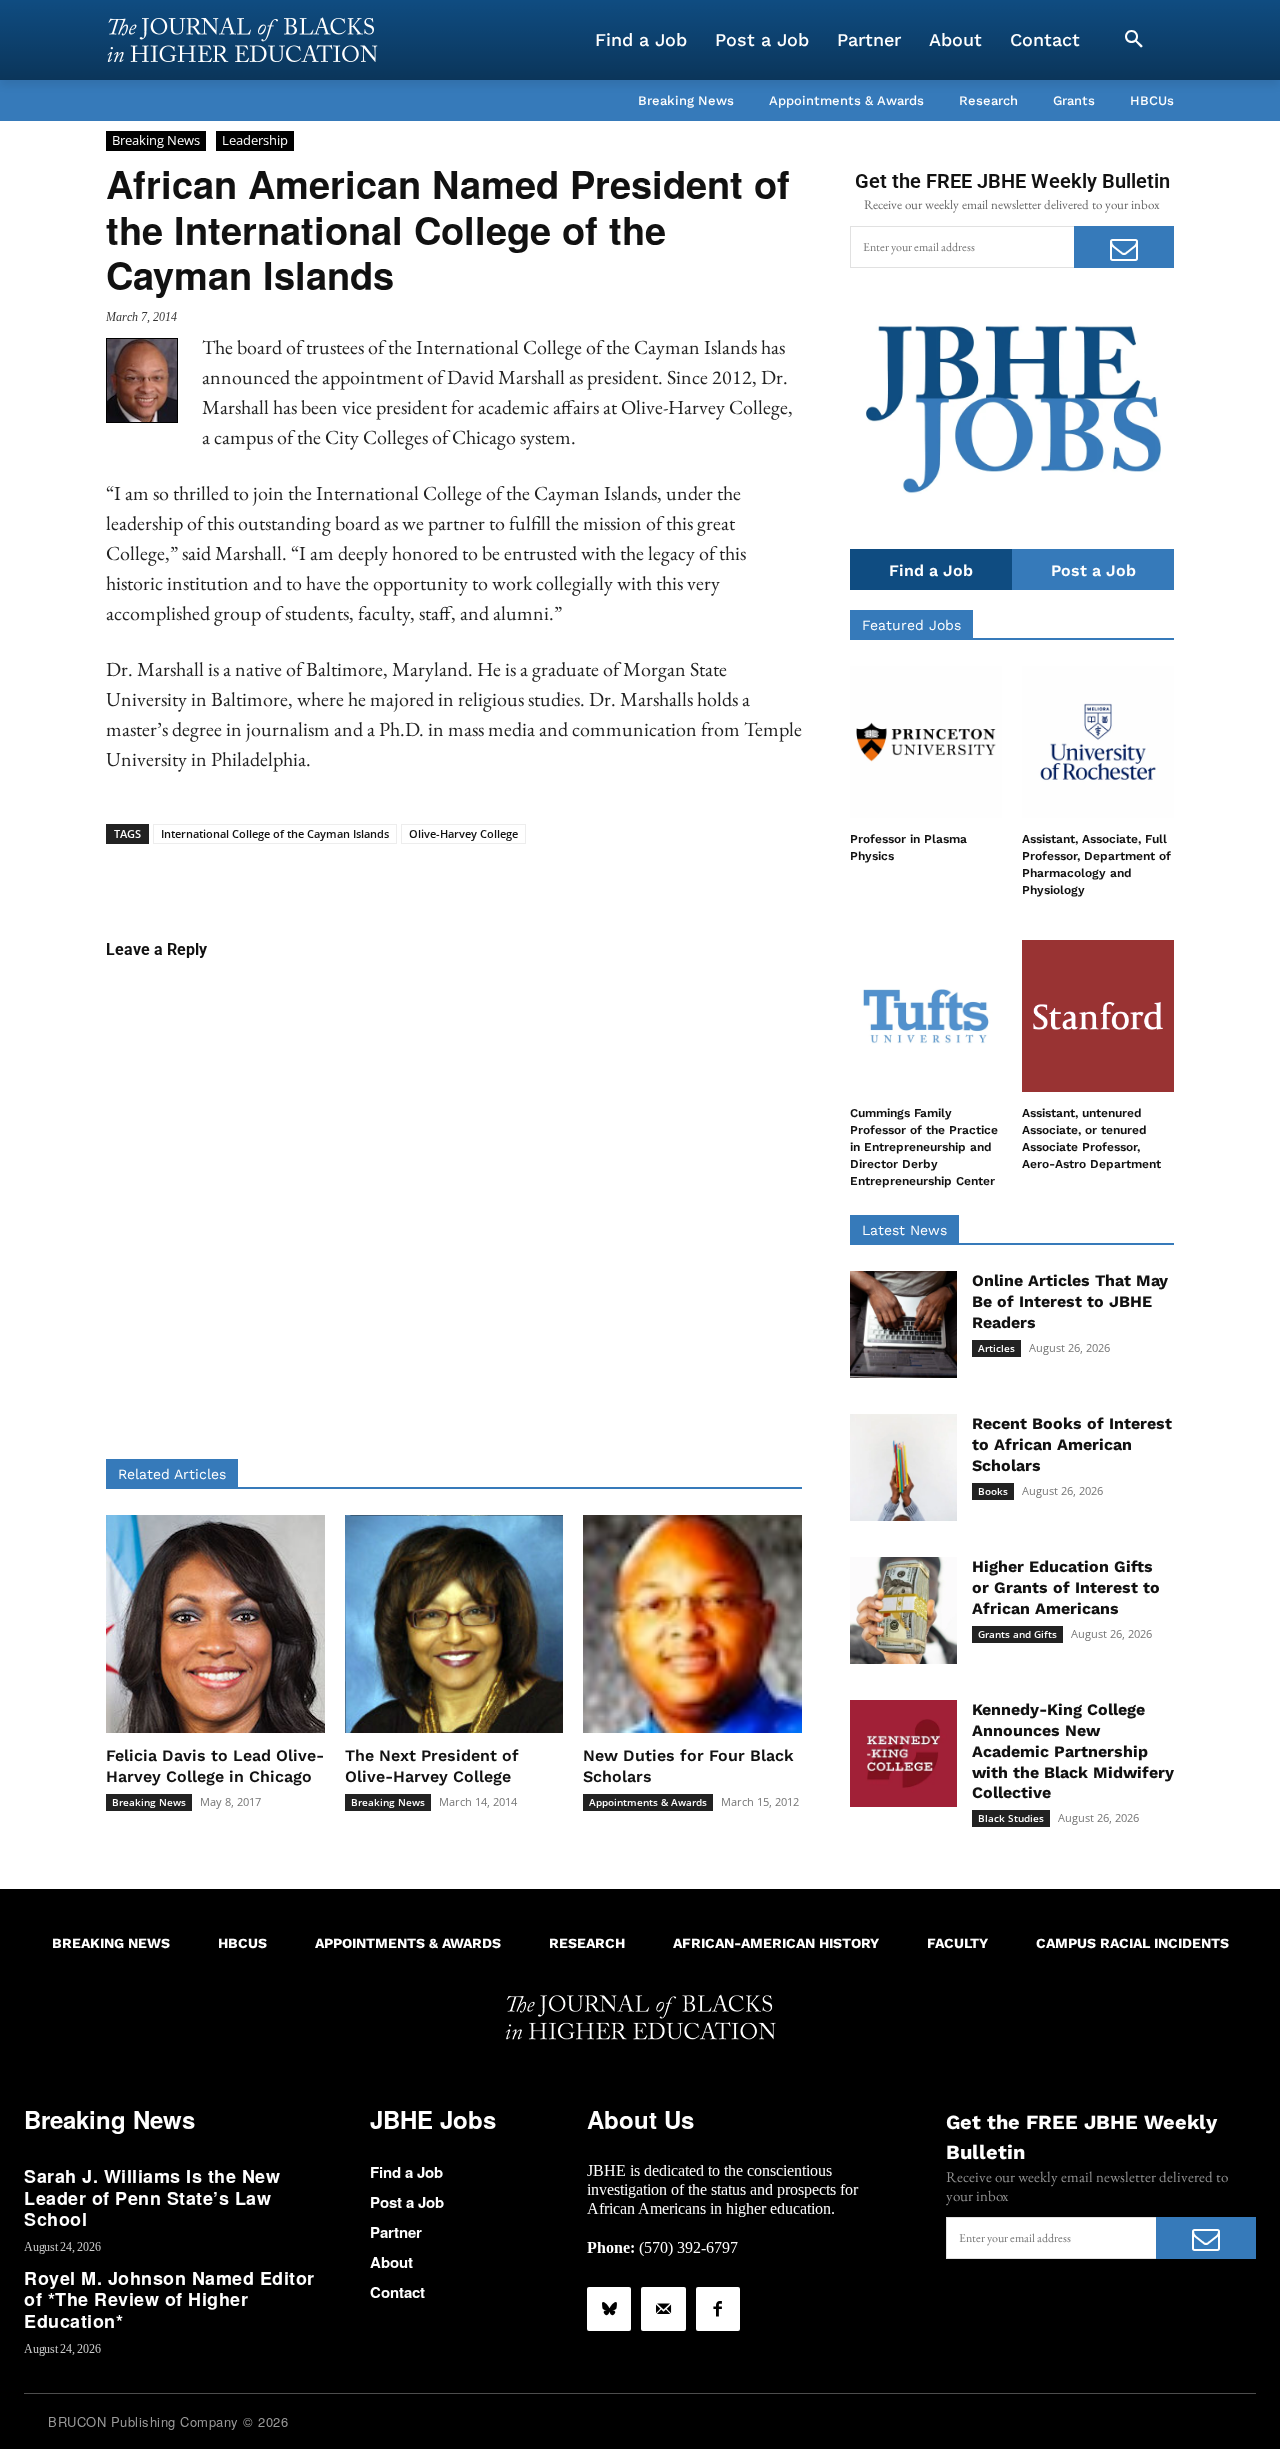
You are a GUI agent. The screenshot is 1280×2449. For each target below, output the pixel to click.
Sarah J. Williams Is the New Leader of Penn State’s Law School (152, 2197)
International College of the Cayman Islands (275, 833)
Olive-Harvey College (463, 833)
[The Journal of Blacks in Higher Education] (242, 40)
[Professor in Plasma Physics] (926, 742)
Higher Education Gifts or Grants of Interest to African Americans (1066, 1587)
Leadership (255, 140)
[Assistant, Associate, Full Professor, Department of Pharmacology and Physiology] (1098, 742)
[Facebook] (718, 2309)
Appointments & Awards (648, 1802)
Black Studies (1011, 1818)
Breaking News (156, 140)
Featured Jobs (911, 625)
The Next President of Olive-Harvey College (432, 1766)
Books (993, 1491)
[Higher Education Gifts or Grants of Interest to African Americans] (903, 1610)
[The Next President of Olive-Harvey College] (454, 1624)
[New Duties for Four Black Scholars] (692, 1624)
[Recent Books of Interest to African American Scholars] (903, 1467)
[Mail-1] (663, 2309)
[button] (1134, 40)
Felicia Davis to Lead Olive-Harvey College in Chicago (215, 1766)
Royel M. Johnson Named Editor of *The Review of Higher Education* (169, 2299)
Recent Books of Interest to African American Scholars (1072, 1444)
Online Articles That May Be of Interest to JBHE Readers (1070, 1301)
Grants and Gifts (1017, 1634)
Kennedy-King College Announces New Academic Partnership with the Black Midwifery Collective (1073, 1751)
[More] (608, 875)
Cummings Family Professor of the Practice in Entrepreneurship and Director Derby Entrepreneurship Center (924, 1146)
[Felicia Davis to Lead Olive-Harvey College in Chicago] (215, 1624)
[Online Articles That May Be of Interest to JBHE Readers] (903, 1324)
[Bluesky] (609, 2309)
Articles (996, 1348)
